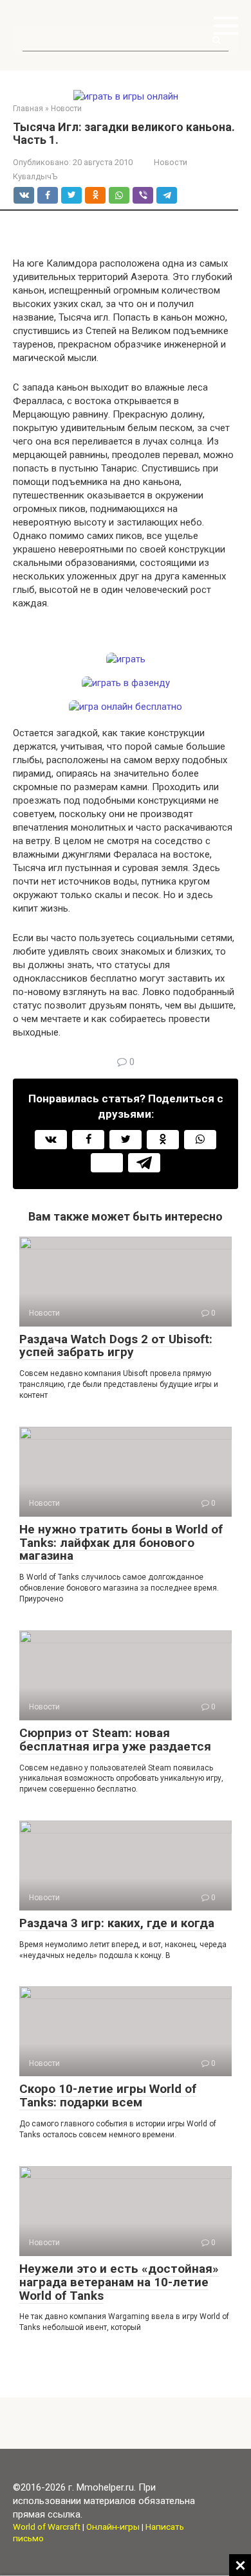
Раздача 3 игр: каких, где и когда (117, 1923)
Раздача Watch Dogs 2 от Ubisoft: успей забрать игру (116, 1346)
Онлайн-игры (113, 2527)
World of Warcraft (47, 2527)
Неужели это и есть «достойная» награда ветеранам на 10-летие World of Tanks (119, 2282)
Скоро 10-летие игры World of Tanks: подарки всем (108, 2095)
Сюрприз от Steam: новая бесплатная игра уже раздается (115, 1740)
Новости (171, 162)
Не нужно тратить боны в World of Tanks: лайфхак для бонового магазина (121, 1543)
